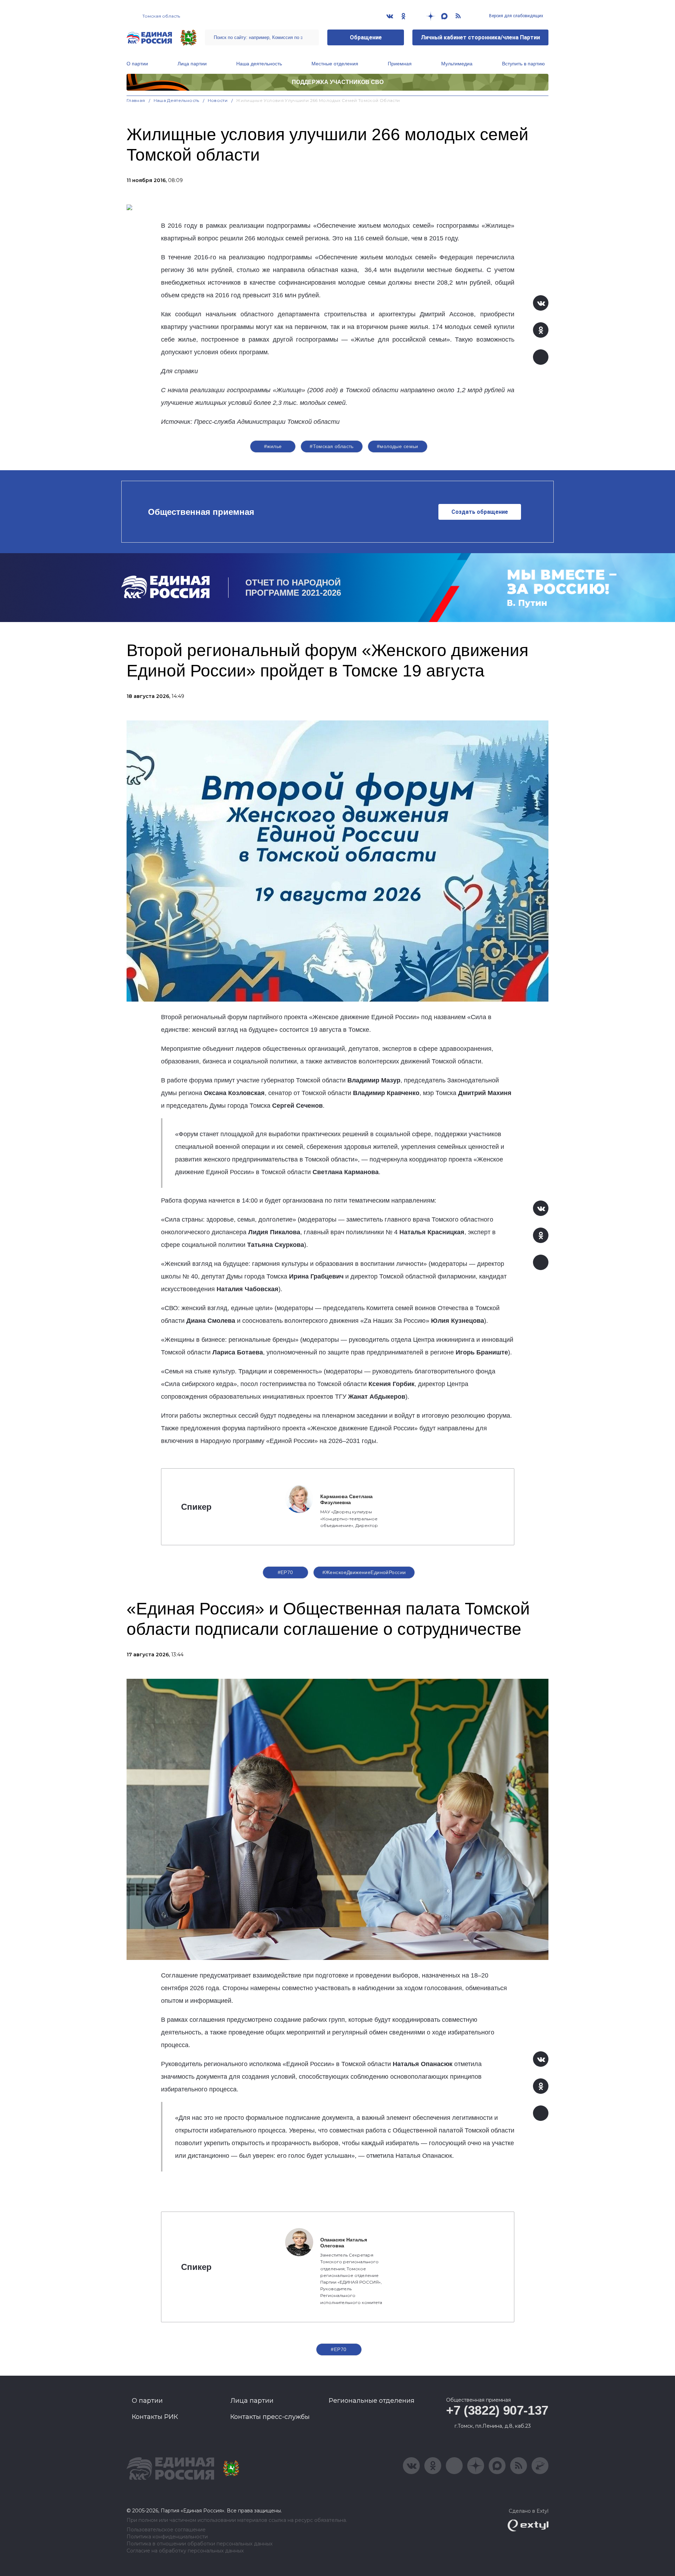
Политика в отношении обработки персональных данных (200, 2544)
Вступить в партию (523, 64)
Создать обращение (480, 512)
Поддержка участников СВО (338, 82)
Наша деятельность (259, 64)
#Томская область (332, 446)
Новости (218, 100)
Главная (136, 100)
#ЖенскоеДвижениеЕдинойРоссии (364, 1572)
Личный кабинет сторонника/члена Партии (480, 37)
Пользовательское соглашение (166, 2530)
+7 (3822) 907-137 (497, 2410)
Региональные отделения (372, 2401)
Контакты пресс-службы (270, 2417)
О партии (137, 64)
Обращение (366, 37)
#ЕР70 (285, 1572)
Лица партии (192, 64)
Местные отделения (335, 64)
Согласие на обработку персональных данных (185, 2551)
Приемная (400, 64)
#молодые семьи (398, 446)
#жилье (273, 446)
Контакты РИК (155, 2417)
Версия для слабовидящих (516, 16)
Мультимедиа (457, 64)
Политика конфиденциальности (167, 2537)
